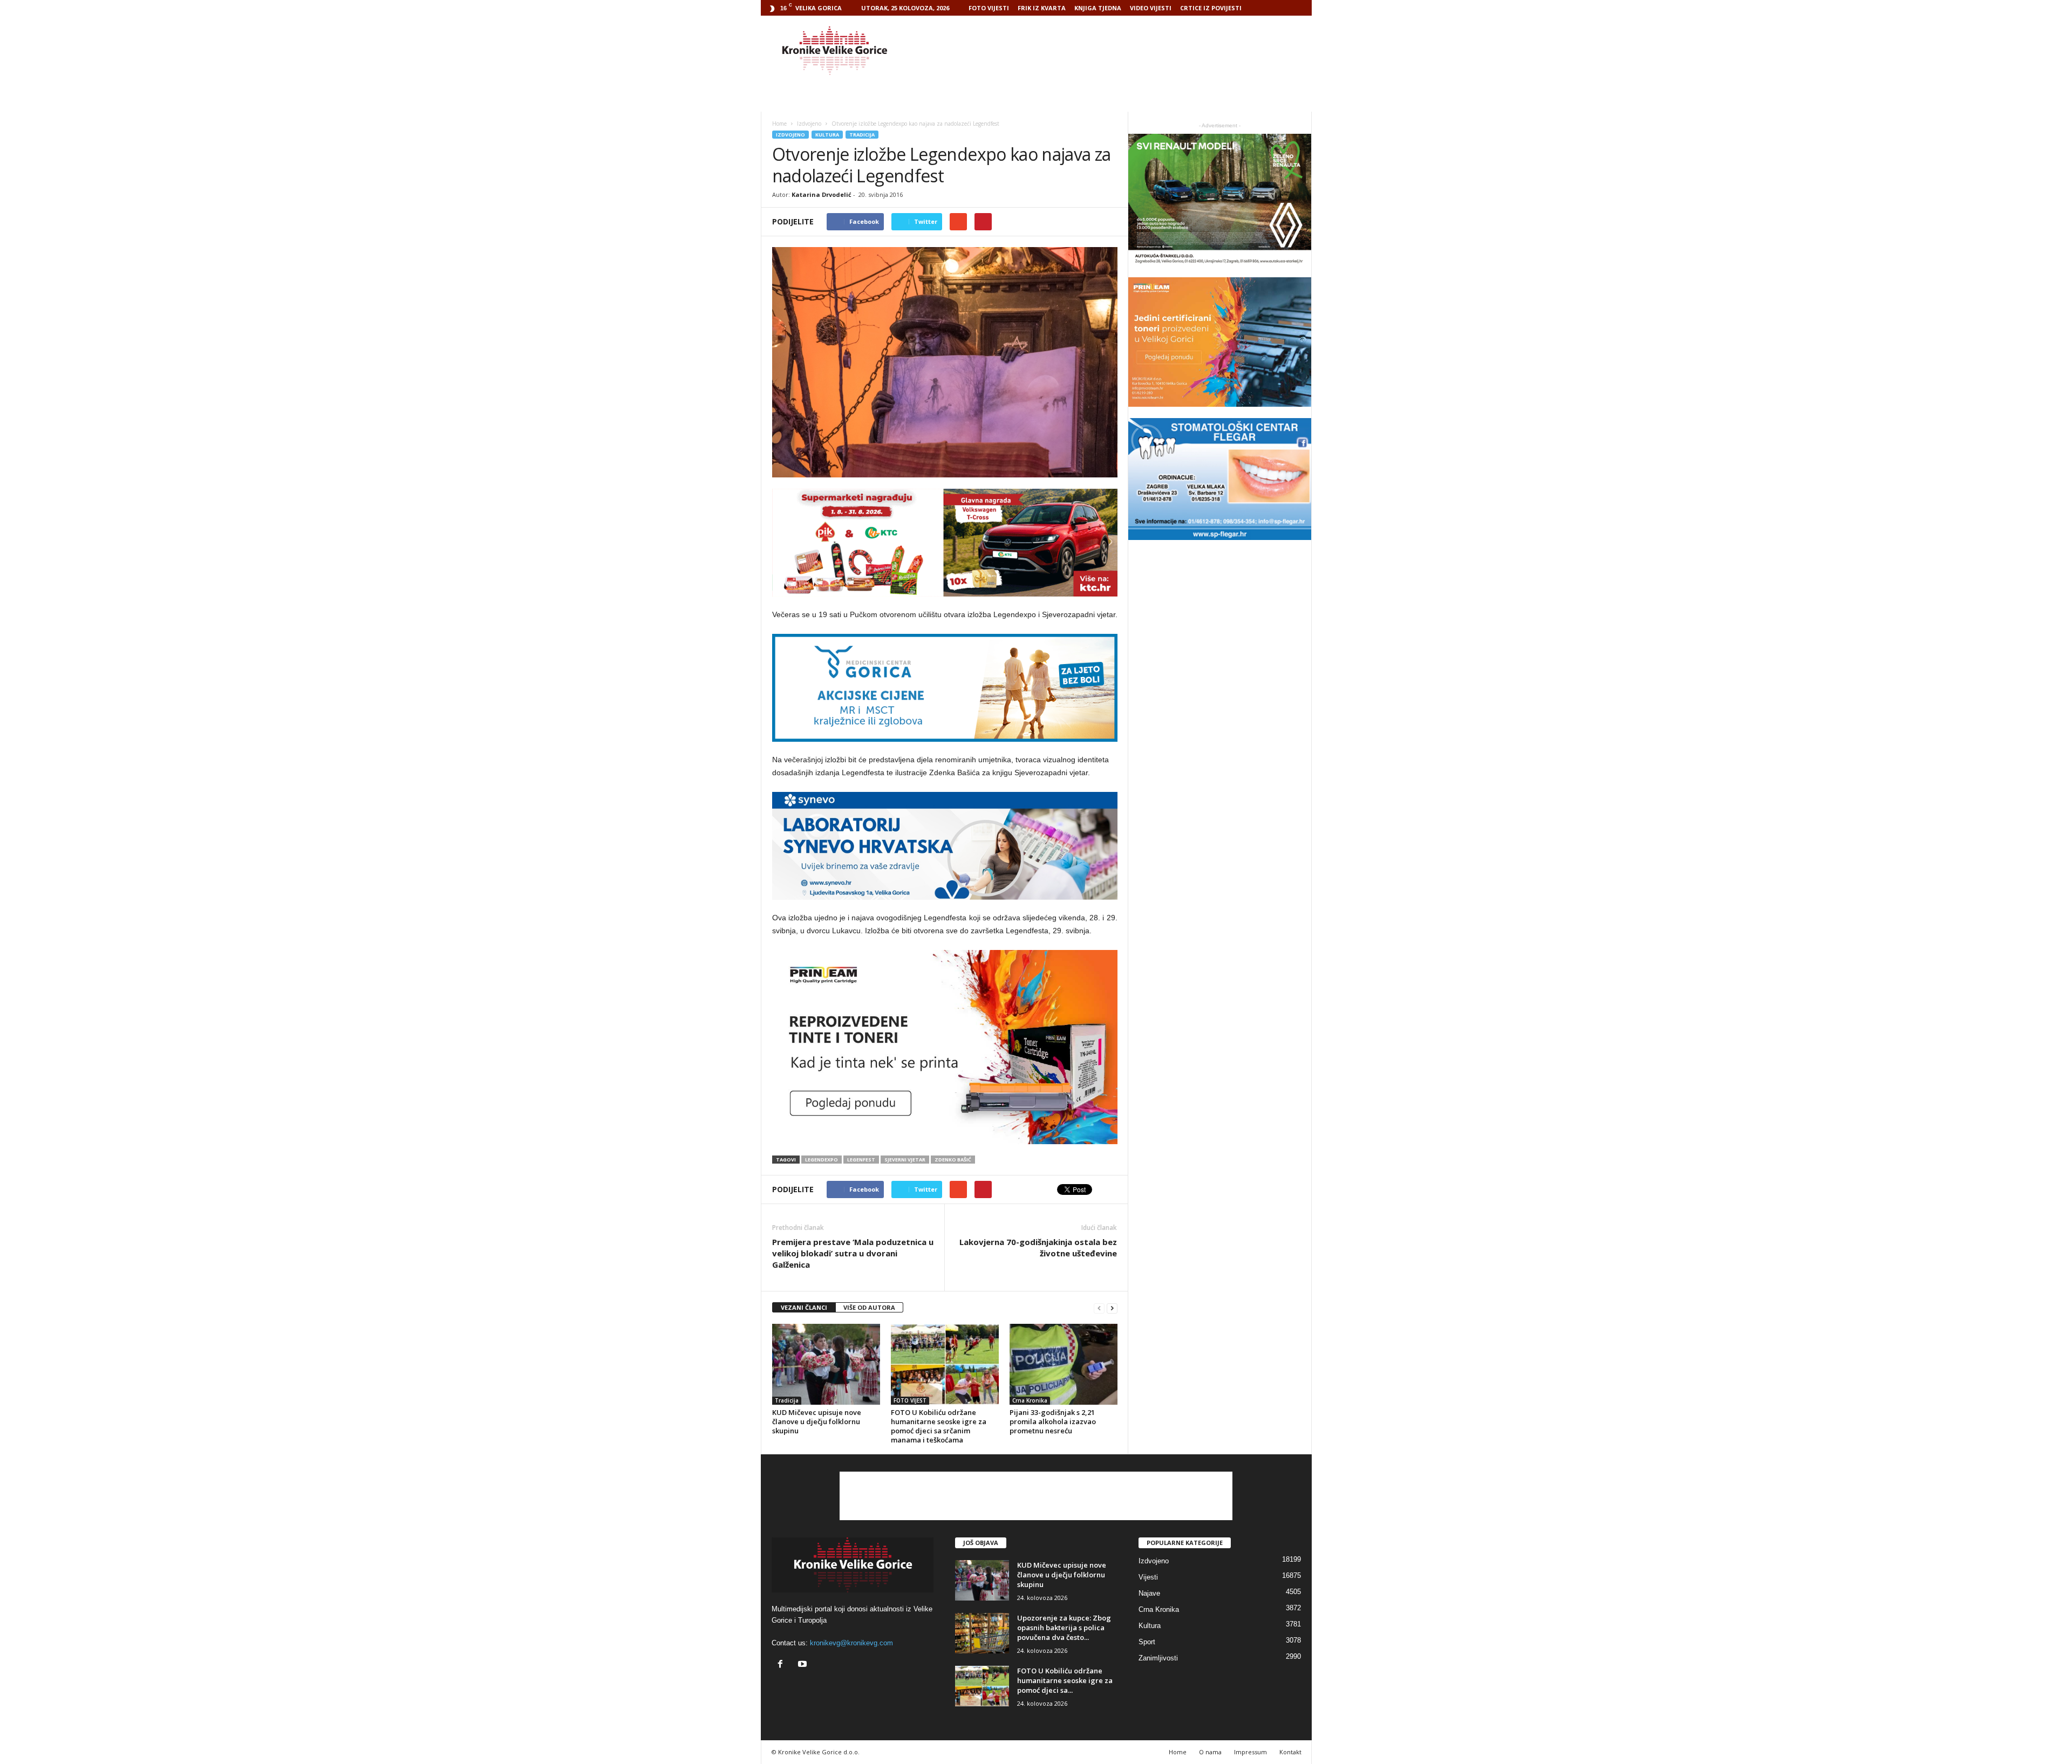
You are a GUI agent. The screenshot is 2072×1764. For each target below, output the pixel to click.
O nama (1210, 1752)
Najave (1149, 1593)
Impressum (1250, 1752)
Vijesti (1148, 1577)
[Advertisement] (1115, 51)
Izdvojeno (790, 135)
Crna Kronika (1030, 1400)
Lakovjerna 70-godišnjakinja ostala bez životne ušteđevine (1038, 1247)
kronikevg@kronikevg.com (851, 1643)
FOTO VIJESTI (989, 8)
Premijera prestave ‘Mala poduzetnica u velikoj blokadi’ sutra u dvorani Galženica (853, 1253)
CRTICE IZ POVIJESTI (1211, 8)
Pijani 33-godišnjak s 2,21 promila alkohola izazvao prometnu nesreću (1053, 1421)
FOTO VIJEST (910, 1400)
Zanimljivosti (1158, 1658)
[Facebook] (783, 1665)
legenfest (861, 1160)
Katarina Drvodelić (822, 194)
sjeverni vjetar (905, 1160)
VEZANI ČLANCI (804, 1307)
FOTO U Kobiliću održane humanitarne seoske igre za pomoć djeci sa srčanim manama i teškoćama (939, 1426)
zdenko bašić (953, 1160)
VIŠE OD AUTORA (869, 1307)
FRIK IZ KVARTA (1042, 8)
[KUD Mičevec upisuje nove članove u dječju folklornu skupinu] (826, 1364)
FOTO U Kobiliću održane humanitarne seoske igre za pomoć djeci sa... (1065, 1680)
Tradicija (862, 135)
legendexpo (822, 1160)
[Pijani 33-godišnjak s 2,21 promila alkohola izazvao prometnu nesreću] (1064, 1364)
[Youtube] (804, 1665)
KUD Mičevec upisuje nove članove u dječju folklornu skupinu (817, 1421)
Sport (1147, 1642)
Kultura (827, 135)
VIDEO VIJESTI (1151, 8)
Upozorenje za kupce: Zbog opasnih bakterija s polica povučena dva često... (1064, 1628)
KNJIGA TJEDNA (1098, 8)
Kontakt (1290, 1752)
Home (779, 124)
